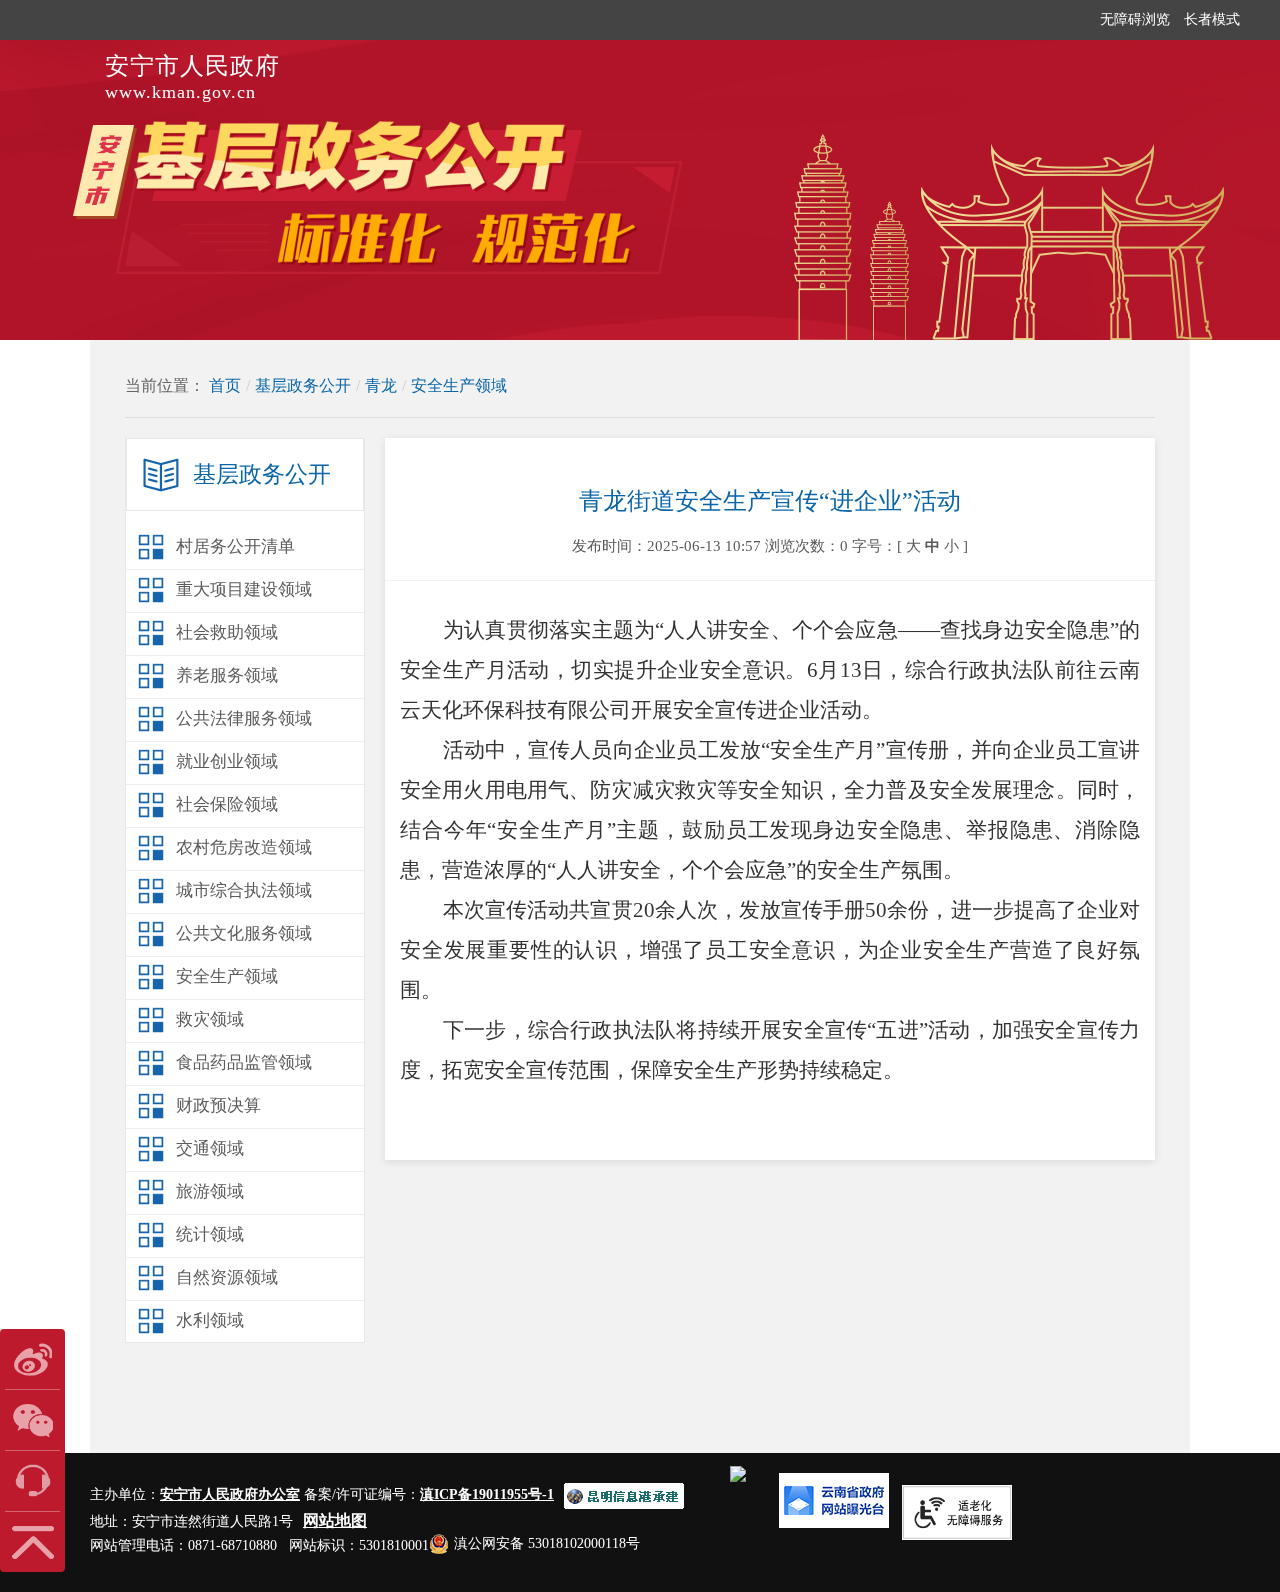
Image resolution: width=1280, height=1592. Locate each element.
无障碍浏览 (1135, 19)
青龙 (381, 385)
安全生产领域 (459, 385)
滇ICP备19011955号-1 (487, 1494)
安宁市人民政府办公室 (230, 1494)
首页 (225, 385)
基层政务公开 (303, 385)
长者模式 (1212, 19)
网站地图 (335, 1520)
